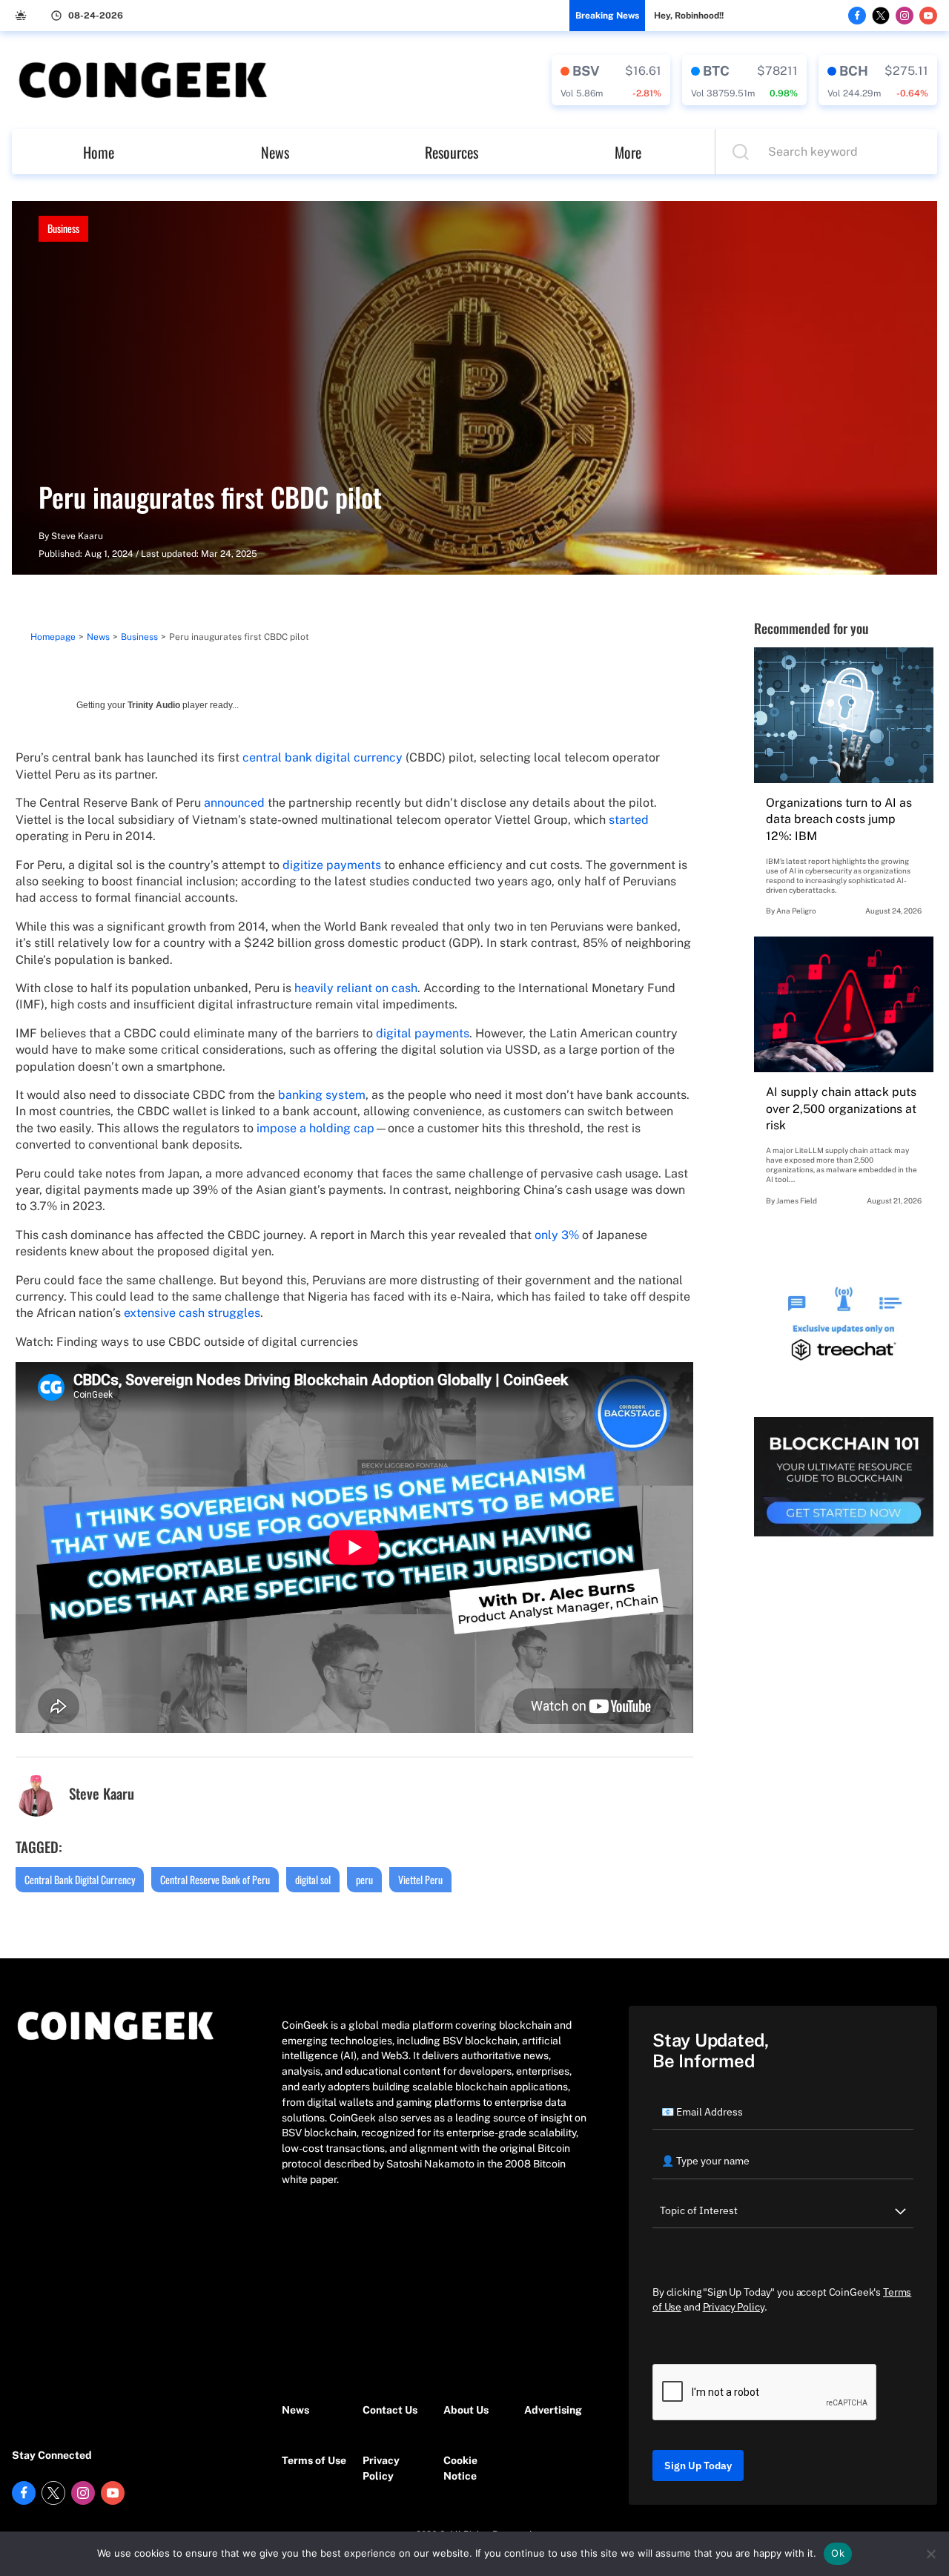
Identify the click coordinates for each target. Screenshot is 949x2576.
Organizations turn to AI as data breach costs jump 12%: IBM (839, 819)
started (629, 820)
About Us (466, 2410)
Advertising (553, 2410)
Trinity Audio (154, 705)
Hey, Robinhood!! (689, 16)
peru (364, 1879)
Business (63, 228)
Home (99, 152)
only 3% (557, 1235)
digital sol (313, 1879)
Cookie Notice (460, 2468)
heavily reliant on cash (356, 988)
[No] (930, 2554)
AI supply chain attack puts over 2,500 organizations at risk (841, 1109)
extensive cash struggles (192, 1313)
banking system (322, 1095)
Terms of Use (314, 2460)
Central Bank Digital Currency (80, 1879)
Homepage (53, 637)
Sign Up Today (698, 2466)
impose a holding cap (315, 1128)
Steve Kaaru (77, 536)
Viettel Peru (420, 1879)
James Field (797, 1201)
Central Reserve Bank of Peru (215, 1879)
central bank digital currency (323, 757)
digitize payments (332, 865)
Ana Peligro (796, 911)
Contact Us (390, 2410)
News (275, 152)
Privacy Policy (381, 2468)
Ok (838, 2553)
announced (234, 803)
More (628, 152)
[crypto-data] (611, 80)
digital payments (423, 1033)
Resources (452, 152)
